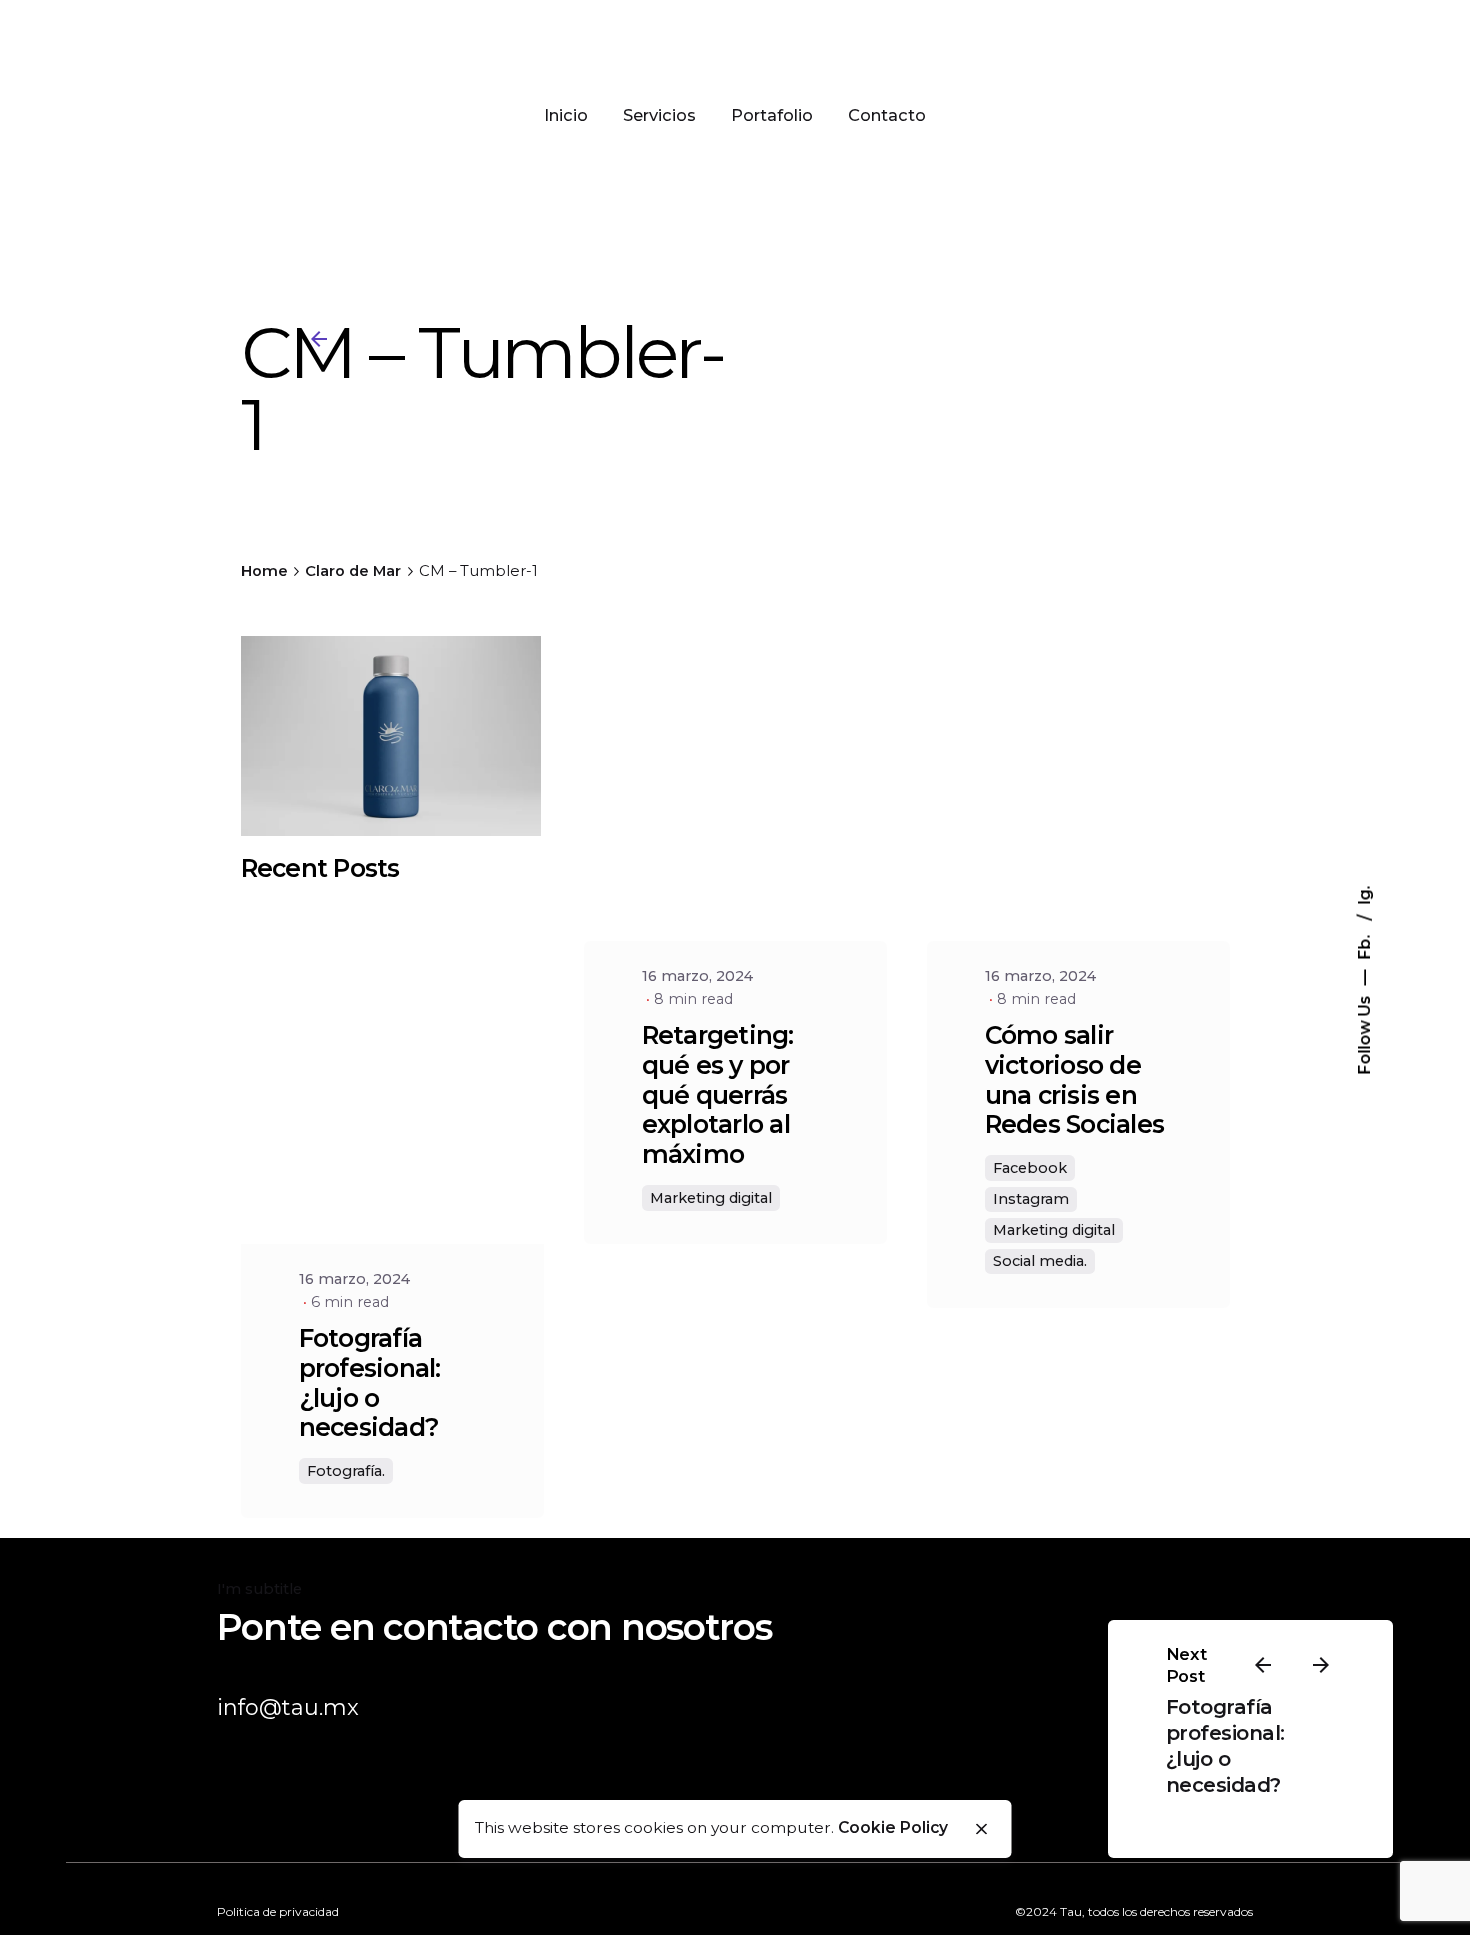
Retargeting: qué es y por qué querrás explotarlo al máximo (718, 1094)
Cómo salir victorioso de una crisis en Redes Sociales (1075, 1079)
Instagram (1031, 1199)
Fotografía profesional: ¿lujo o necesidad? (370, 1382)
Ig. (1363, 894)
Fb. (1363, 944)
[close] (981, 1829)
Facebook (1030, 1168)
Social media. (1040, 1261)
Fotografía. (346, 1471)
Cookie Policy (893, 1827)
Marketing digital (711, 1198)
